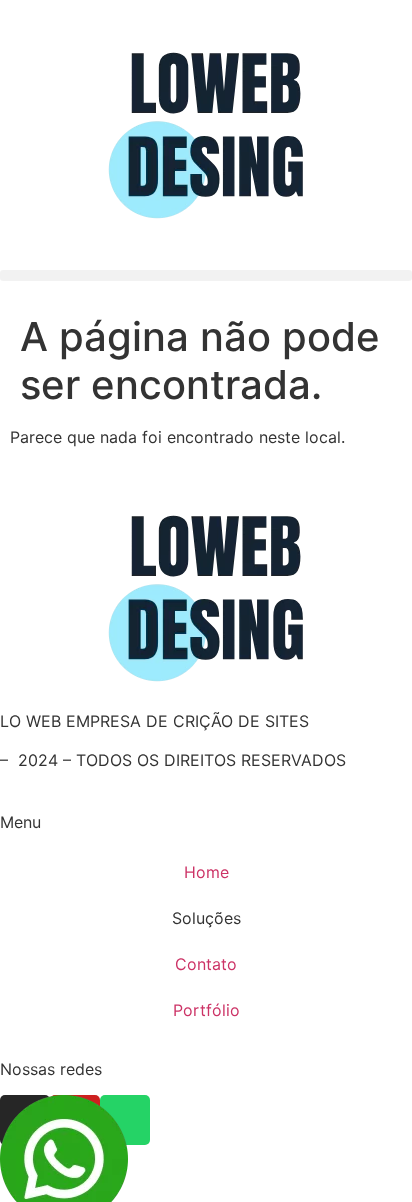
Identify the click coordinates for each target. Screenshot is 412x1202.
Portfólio (206, 1010)
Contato (206, 964)
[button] (206, 275)
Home (206, 872)
